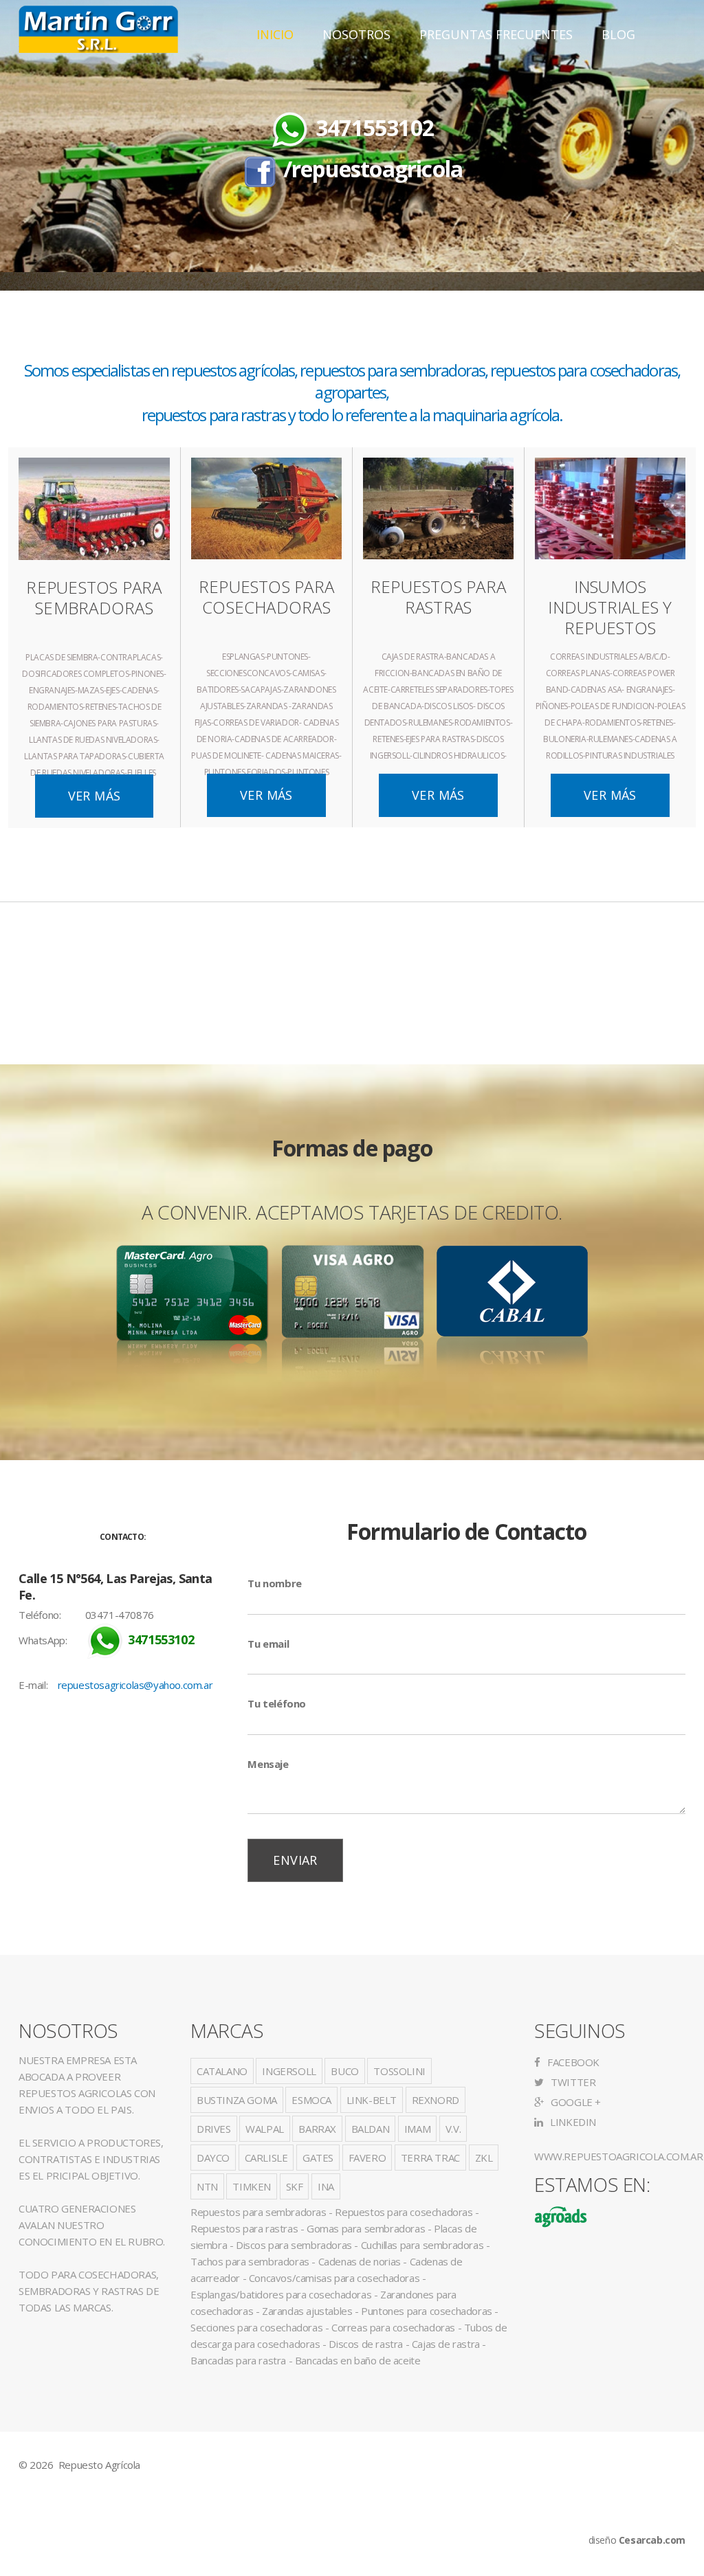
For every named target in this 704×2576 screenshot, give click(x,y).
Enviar (295, 1860)
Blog (618, 34)
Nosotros (356, 34)
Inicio (275, 34)
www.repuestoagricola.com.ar (618, 2156)
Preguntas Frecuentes (496, 34)
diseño (637, 2540)
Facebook (572, 2062)
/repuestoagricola (373, 169)
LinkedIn (572, 2122)
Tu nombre (274, 1583)
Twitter (572, 2082)
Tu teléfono (277, 1703)
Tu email (268, 1644)
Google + (575, 2102)
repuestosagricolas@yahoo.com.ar (135, 1685)
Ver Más (95, 796)
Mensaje (268, 1764)
